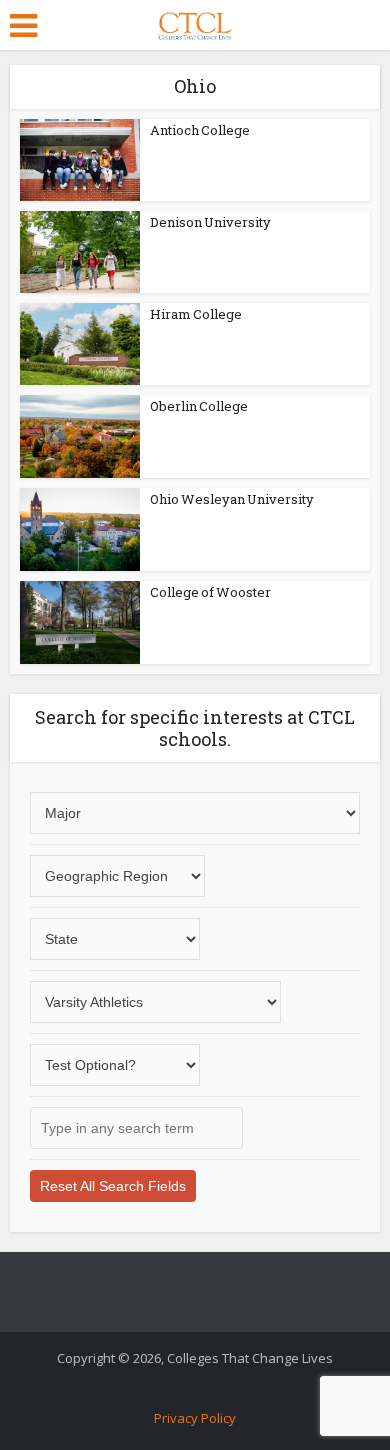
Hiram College (196, 314)
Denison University (210, 222)
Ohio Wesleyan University (232, 499)
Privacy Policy (195, 1418)
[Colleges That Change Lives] (194, 22)
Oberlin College (199, 406)
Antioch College (200, 130)
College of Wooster (210, 592)
